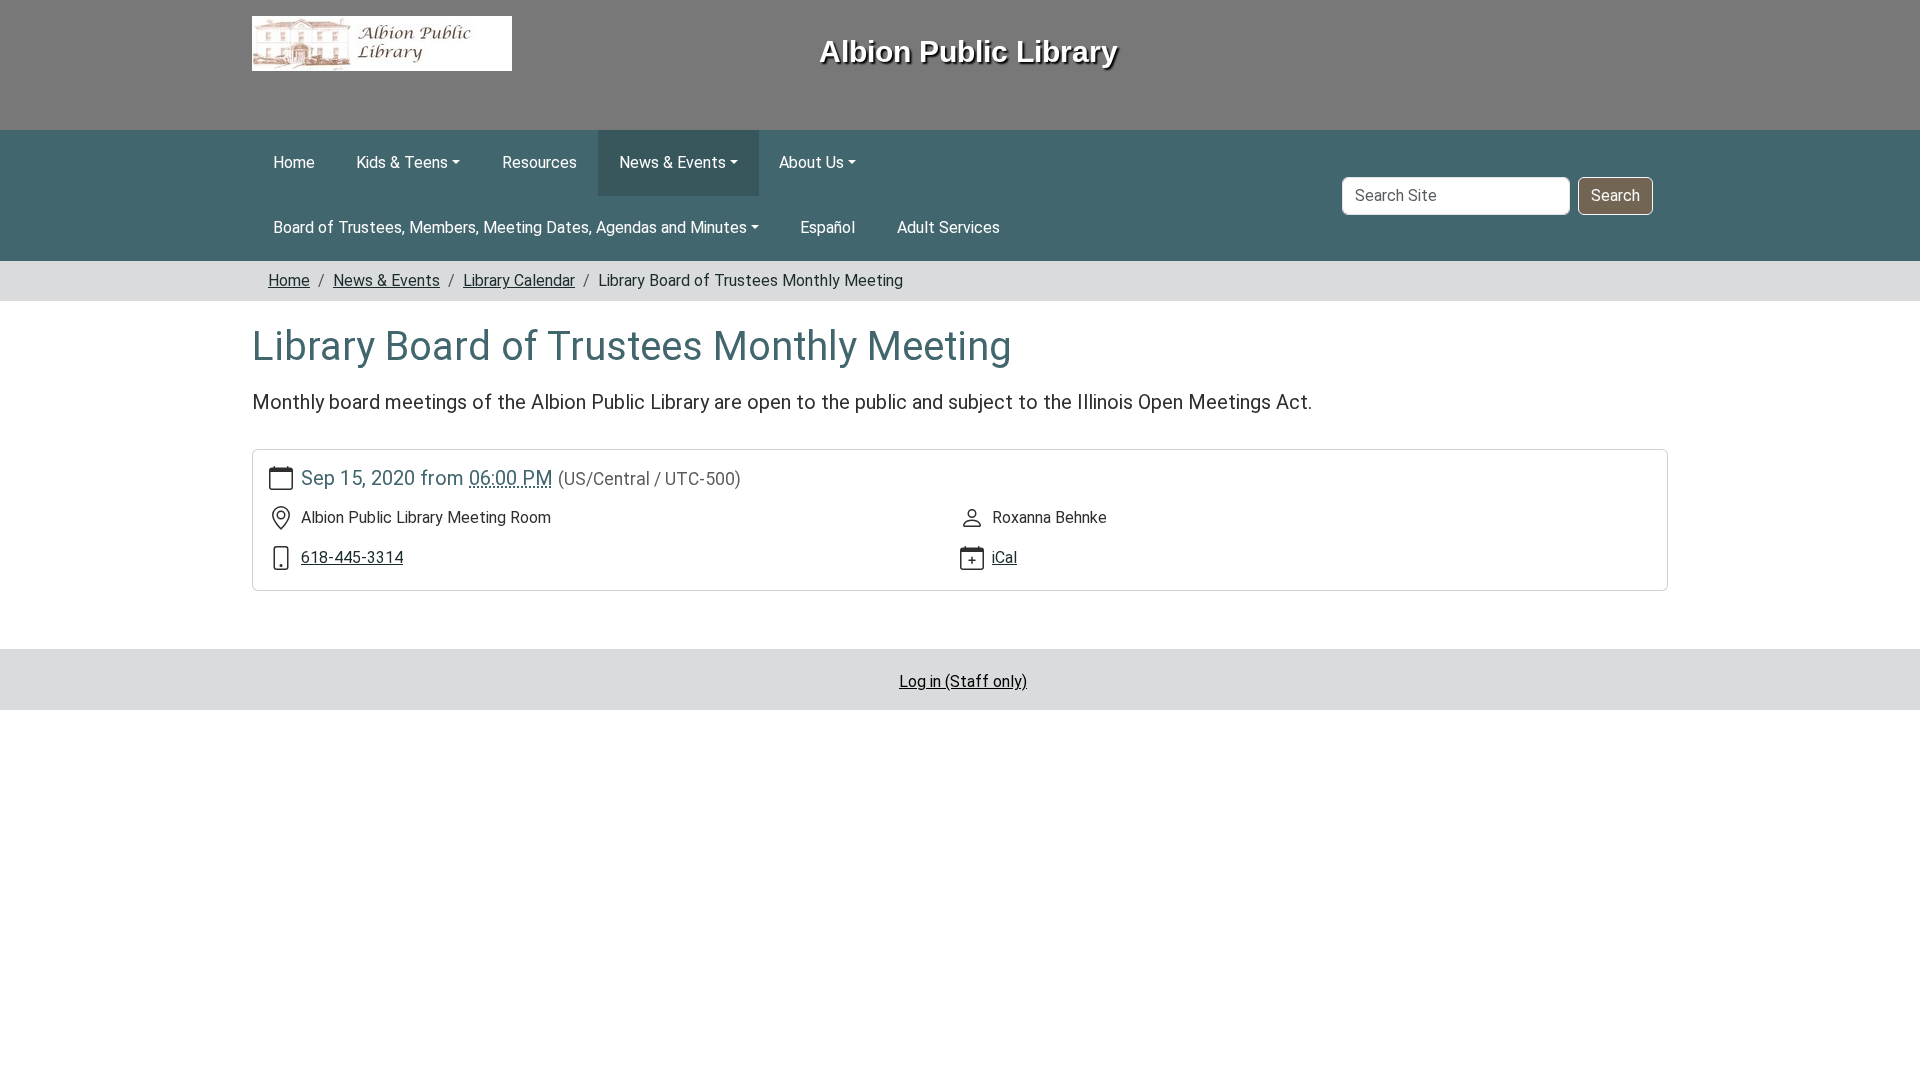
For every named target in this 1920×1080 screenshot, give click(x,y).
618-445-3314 (352, 557)
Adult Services (948, 227)
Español (827, 227)
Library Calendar (519, 280)
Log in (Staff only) (963, 681)
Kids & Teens (402, 162)
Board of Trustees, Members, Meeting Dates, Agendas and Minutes (510, 227)
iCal (1004, 557)
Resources (539, 162)
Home (294, 162)
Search (1615, 195)
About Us (811, 162)
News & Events (672, 162)
